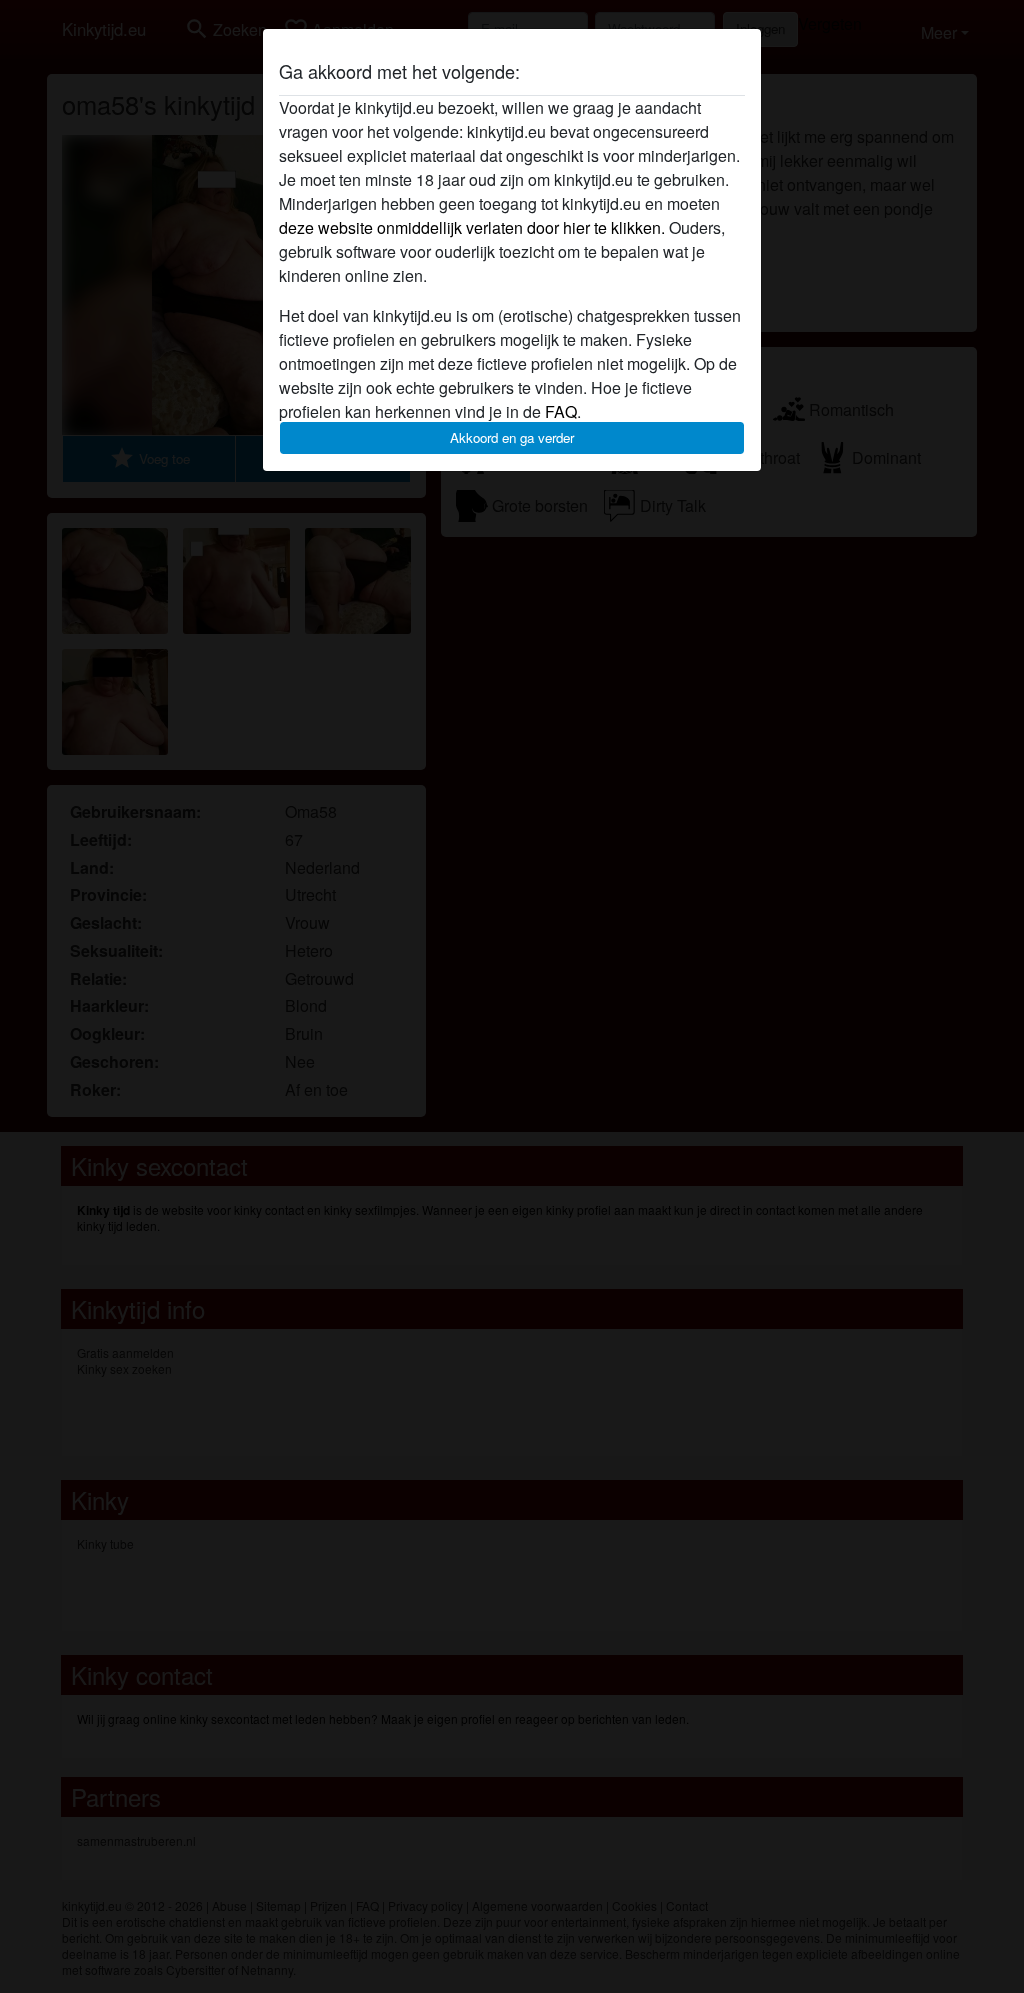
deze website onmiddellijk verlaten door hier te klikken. (472, 227)
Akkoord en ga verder (512, 437)
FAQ (561, 411)
